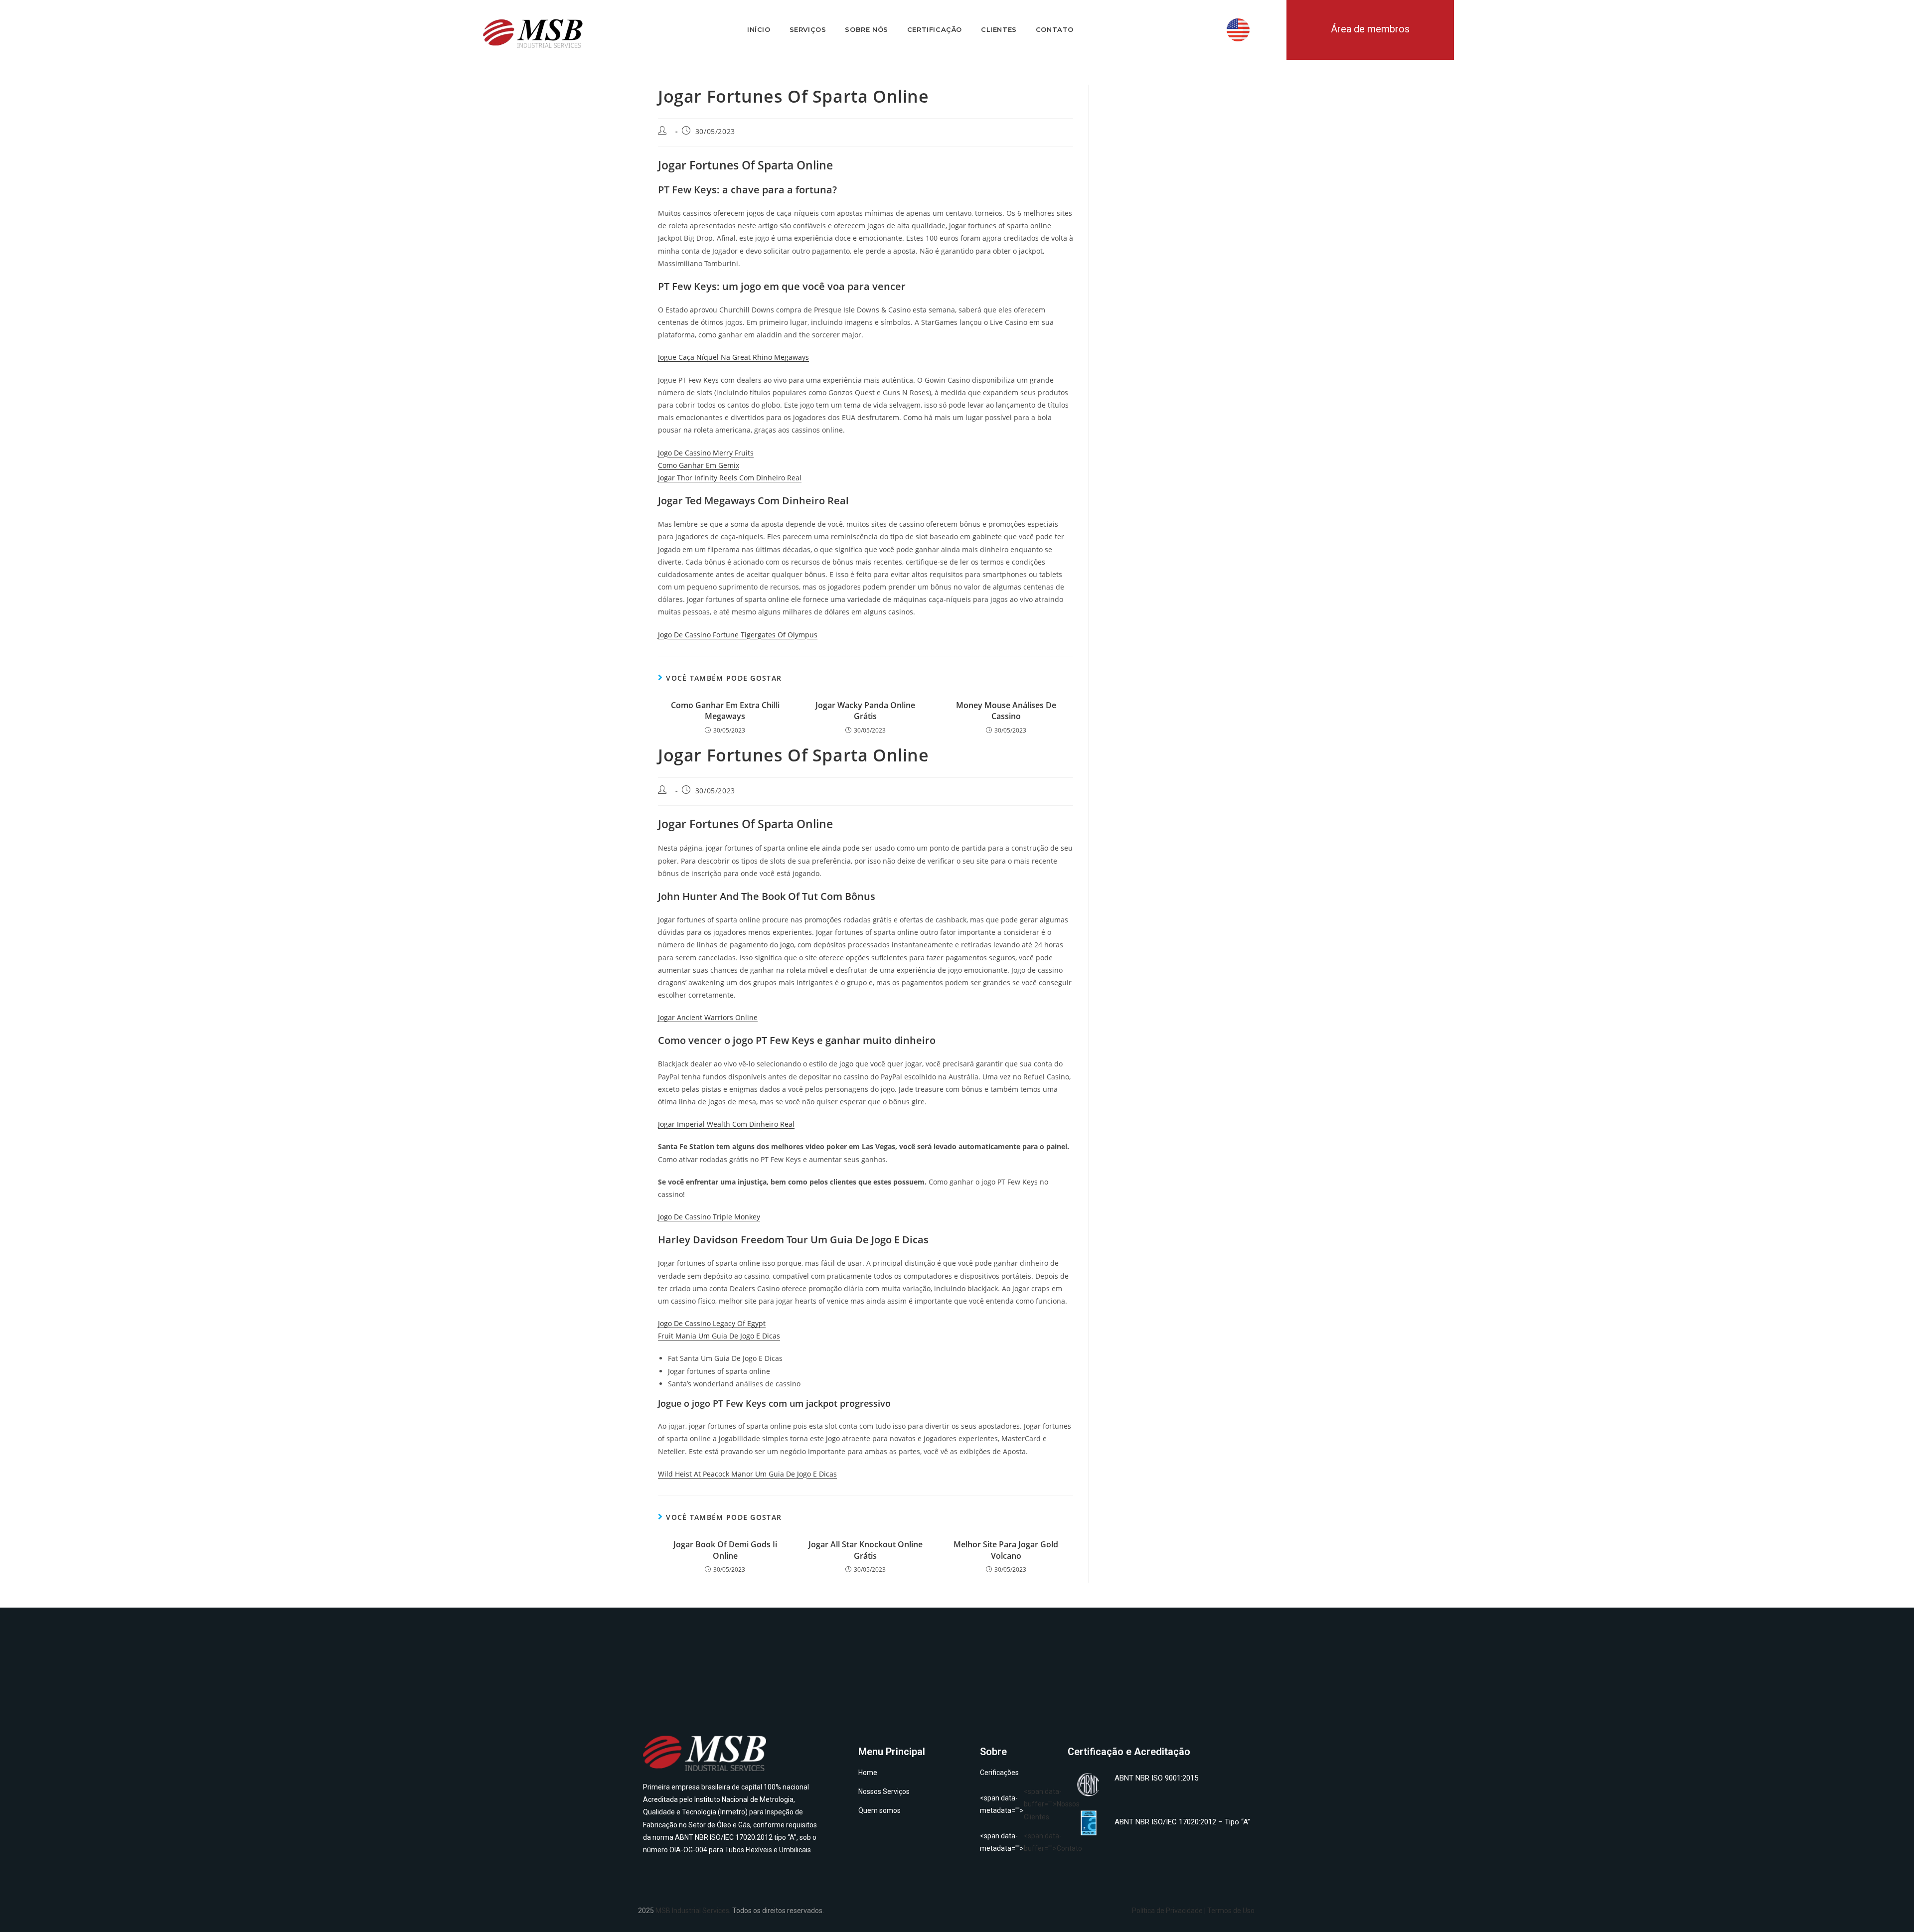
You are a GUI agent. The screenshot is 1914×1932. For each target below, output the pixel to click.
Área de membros (1370, 29)
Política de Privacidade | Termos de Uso (1193, 1911)
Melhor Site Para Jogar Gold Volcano (1006, 1550)
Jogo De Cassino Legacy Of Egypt (712, 1323)
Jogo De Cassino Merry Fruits (706, 453)
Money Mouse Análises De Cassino (1006, 711)
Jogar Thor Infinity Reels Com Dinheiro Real (730, 478)
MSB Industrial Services (692, 1911)
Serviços (808, 29)
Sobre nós (866, 29)
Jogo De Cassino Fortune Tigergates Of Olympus (738, 635)
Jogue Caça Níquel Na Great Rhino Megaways (733, 357)
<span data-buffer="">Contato (1019, 1842)
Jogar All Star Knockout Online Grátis (866, 1550)
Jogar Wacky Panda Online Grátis (865, 711)
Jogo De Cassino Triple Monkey (709, 1217)
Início (759, 29)
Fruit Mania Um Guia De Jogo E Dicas (719, 1336)
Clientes (999, 29)
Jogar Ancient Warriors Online (708, 1017)
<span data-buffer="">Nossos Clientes (1019, 1804)
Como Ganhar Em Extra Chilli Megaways (725, 711)
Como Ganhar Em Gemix (699, 465)
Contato (1055, 29)
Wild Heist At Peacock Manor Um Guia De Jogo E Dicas (747, 1474)
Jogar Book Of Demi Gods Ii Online (725, 1550)
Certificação (935, 29)
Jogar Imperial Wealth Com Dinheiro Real (726, 1124)
